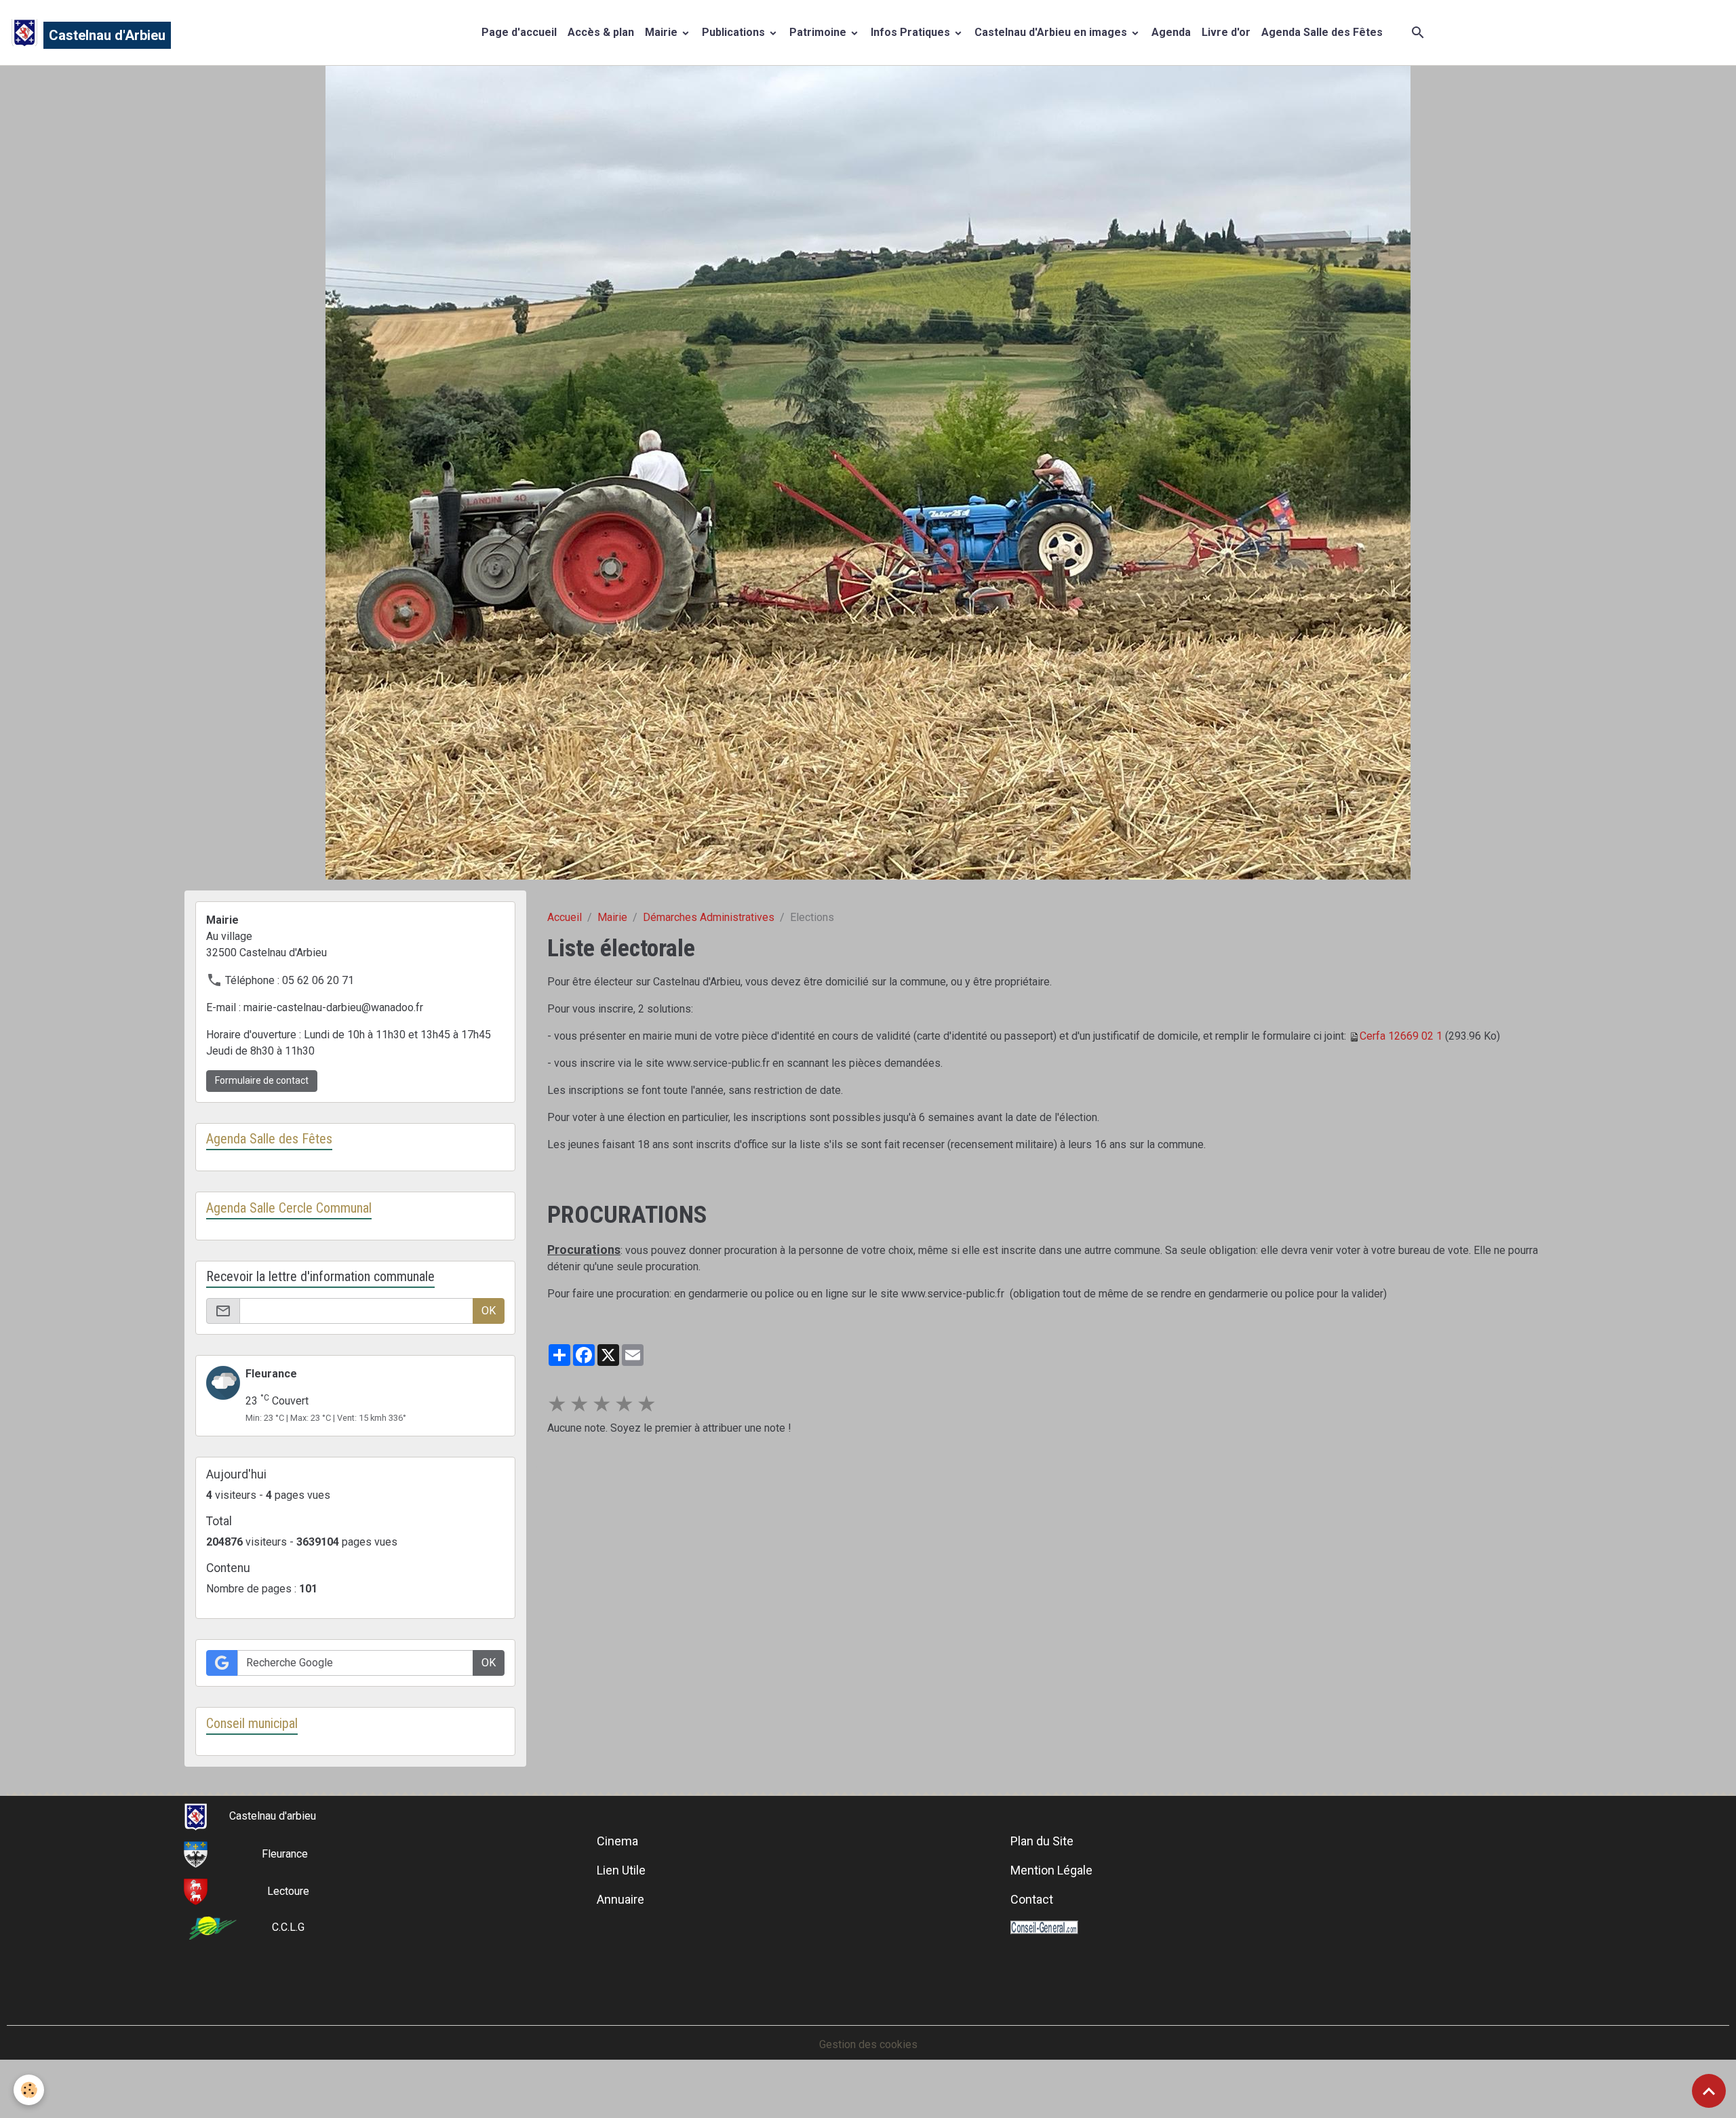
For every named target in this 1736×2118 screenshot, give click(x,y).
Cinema (617, 1841)
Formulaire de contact (262, 1080)
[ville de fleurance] (196, 1854)
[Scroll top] (1709, 2091)
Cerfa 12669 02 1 (1401, 1036)
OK (489, 1311)
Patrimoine (819, 32)
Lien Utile (621, 1870)
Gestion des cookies (868, 2044)
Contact (1032, 1899)
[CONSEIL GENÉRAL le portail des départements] (1044, 1927)
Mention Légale (1051, 1870)
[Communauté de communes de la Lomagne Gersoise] (213, 1927)
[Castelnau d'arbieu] (196, 1816)
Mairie (663, 32)
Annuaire (620, 1899)
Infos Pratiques (912, 32)
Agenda (1171, 32)
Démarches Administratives (709, 917)
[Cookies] (29, 2090)
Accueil (565, 917)
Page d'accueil (519, 32)
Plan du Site (1042, 1841)
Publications (735, 32)
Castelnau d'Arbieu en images (1052, 32)
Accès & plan (601, 32)
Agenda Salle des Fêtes (1322, 32)
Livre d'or (1226, 32)
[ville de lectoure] (196, 1891)
